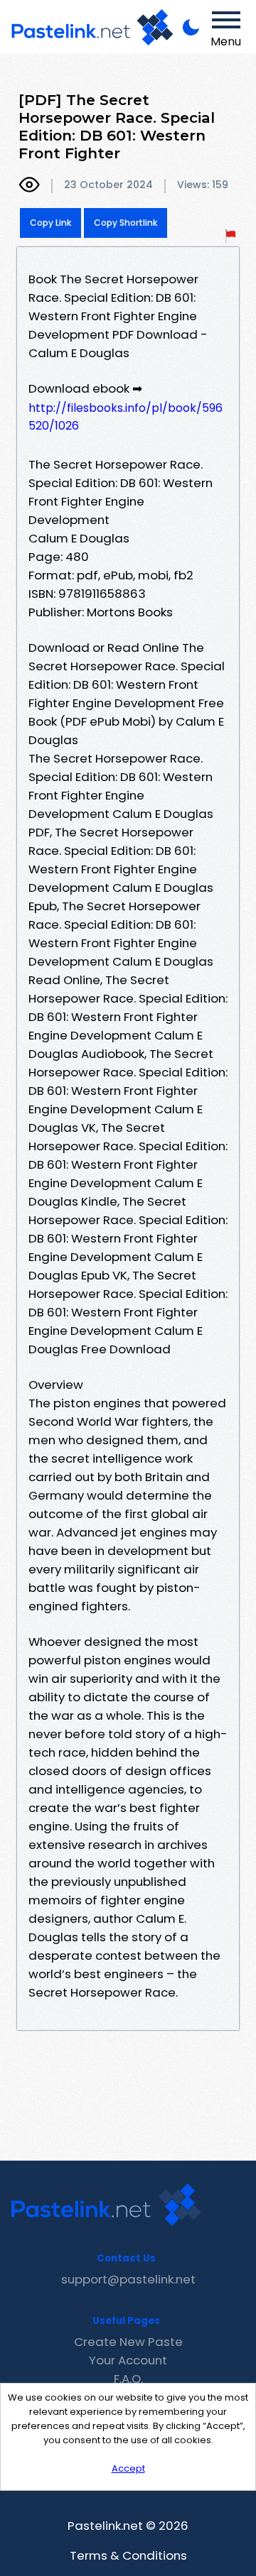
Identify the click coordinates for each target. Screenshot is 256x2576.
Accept (128, 2468)
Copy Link (50, 223)
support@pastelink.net (128, 2279)
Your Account (128, 2360)
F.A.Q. (128, 2379)
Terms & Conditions (128, 2555)
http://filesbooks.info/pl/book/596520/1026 (126, 417)
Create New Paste (128, 2342)
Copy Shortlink (126, 223)
